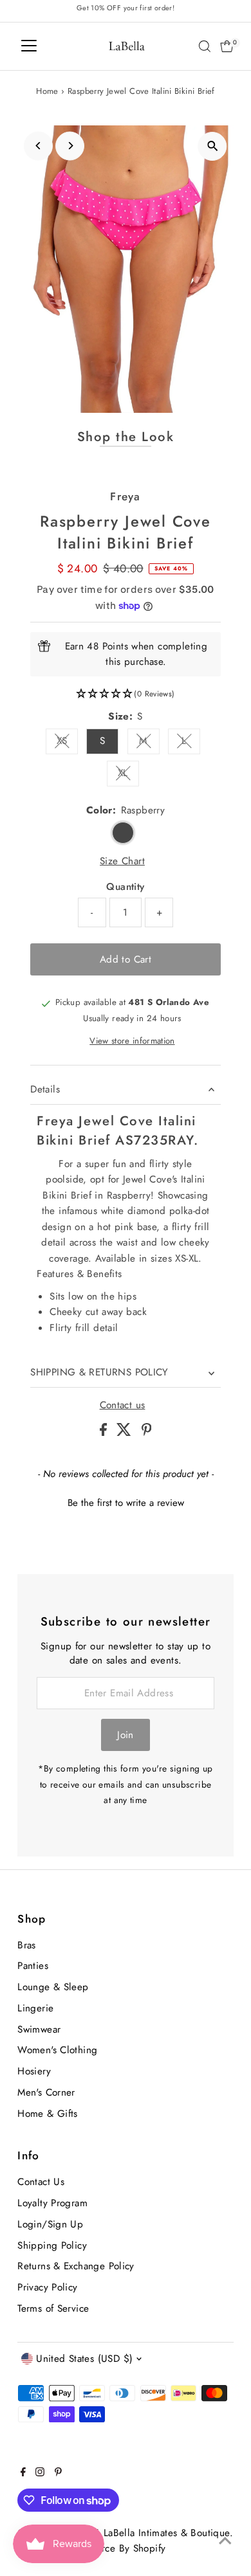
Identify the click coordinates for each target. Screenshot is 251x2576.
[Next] (70, 146)
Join (126, 1735)
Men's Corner (46, 2092)
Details (45, 1089)
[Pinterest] (58, 2473)
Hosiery (34, 2071)
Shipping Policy (52, 2245)
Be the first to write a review (126, 1503)
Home (47, 91)
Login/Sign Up (50, 2224)
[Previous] (38, 146)
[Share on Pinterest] (147, 1433)
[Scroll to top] (225, 2541)
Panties (33, 1966)
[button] (125, 694)
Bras (27, 1945)
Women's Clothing (57, 2050)
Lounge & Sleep (53, 1987)
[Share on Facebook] (105, 1433)
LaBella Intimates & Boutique (167, 2533)
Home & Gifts (48, 2114)
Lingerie (35, 2008)
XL (128, 775)
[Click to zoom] (213, 146)
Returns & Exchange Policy (76, 2266)
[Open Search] (205, 46)
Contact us (123, 1405)
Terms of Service (53, 2308)
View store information (132, 1041)
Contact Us (41, 2182)
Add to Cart (126, 959)
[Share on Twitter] (126, 1433)
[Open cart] (227, 46)
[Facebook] (23, 2473)
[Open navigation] (29, 46)
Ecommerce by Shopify (116, 2548)
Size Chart (122, 861)
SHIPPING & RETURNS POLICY (99, 1372)
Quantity (125, 887)
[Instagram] (40, 2473)
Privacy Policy (47, 2287)
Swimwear (39, 2029)
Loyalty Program (52, 2203)
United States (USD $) (84, 2359)
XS (67, 743)
